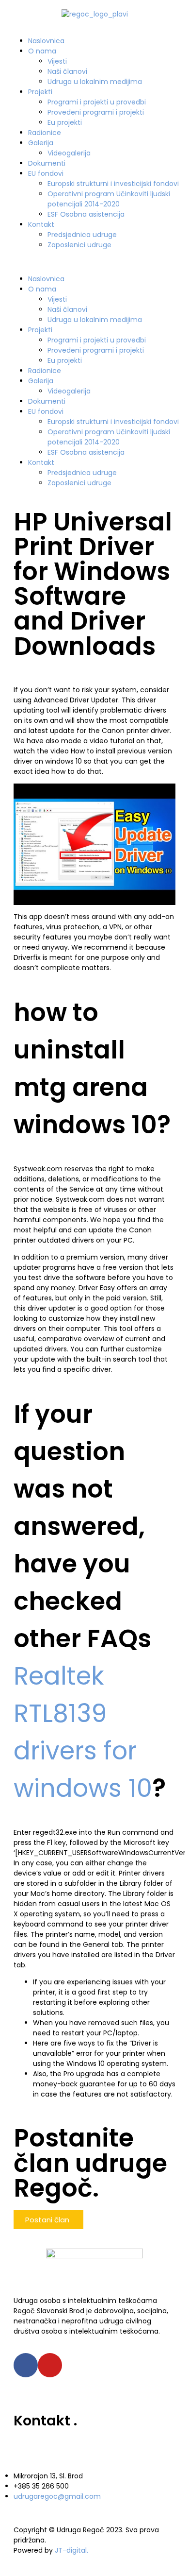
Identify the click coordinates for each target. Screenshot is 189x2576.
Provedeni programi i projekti (96, 112)
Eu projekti (65, 122)
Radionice (45, 133)
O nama (42, 51)
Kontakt (41, 224)
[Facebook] (26, 2365)
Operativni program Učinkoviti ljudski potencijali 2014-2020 (109, 199)
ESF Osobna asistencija (86, 214)
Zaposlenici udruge (79, 245)
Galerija (41, 143)
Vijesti (57, 61)
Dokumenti (47, 163)
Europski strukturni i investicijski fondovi (113, 184)
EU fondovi (46, 173)
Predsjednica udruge (82, 235)
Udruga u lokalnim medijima (95, 82)
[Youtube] (50, 2365)
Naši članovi (67, 71)
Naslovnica (46, 41)
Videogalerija (69, 153)
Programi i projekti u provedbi (97, 102)
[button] (94, 262)
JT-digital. (71, 2550)
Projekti (40, 92)
